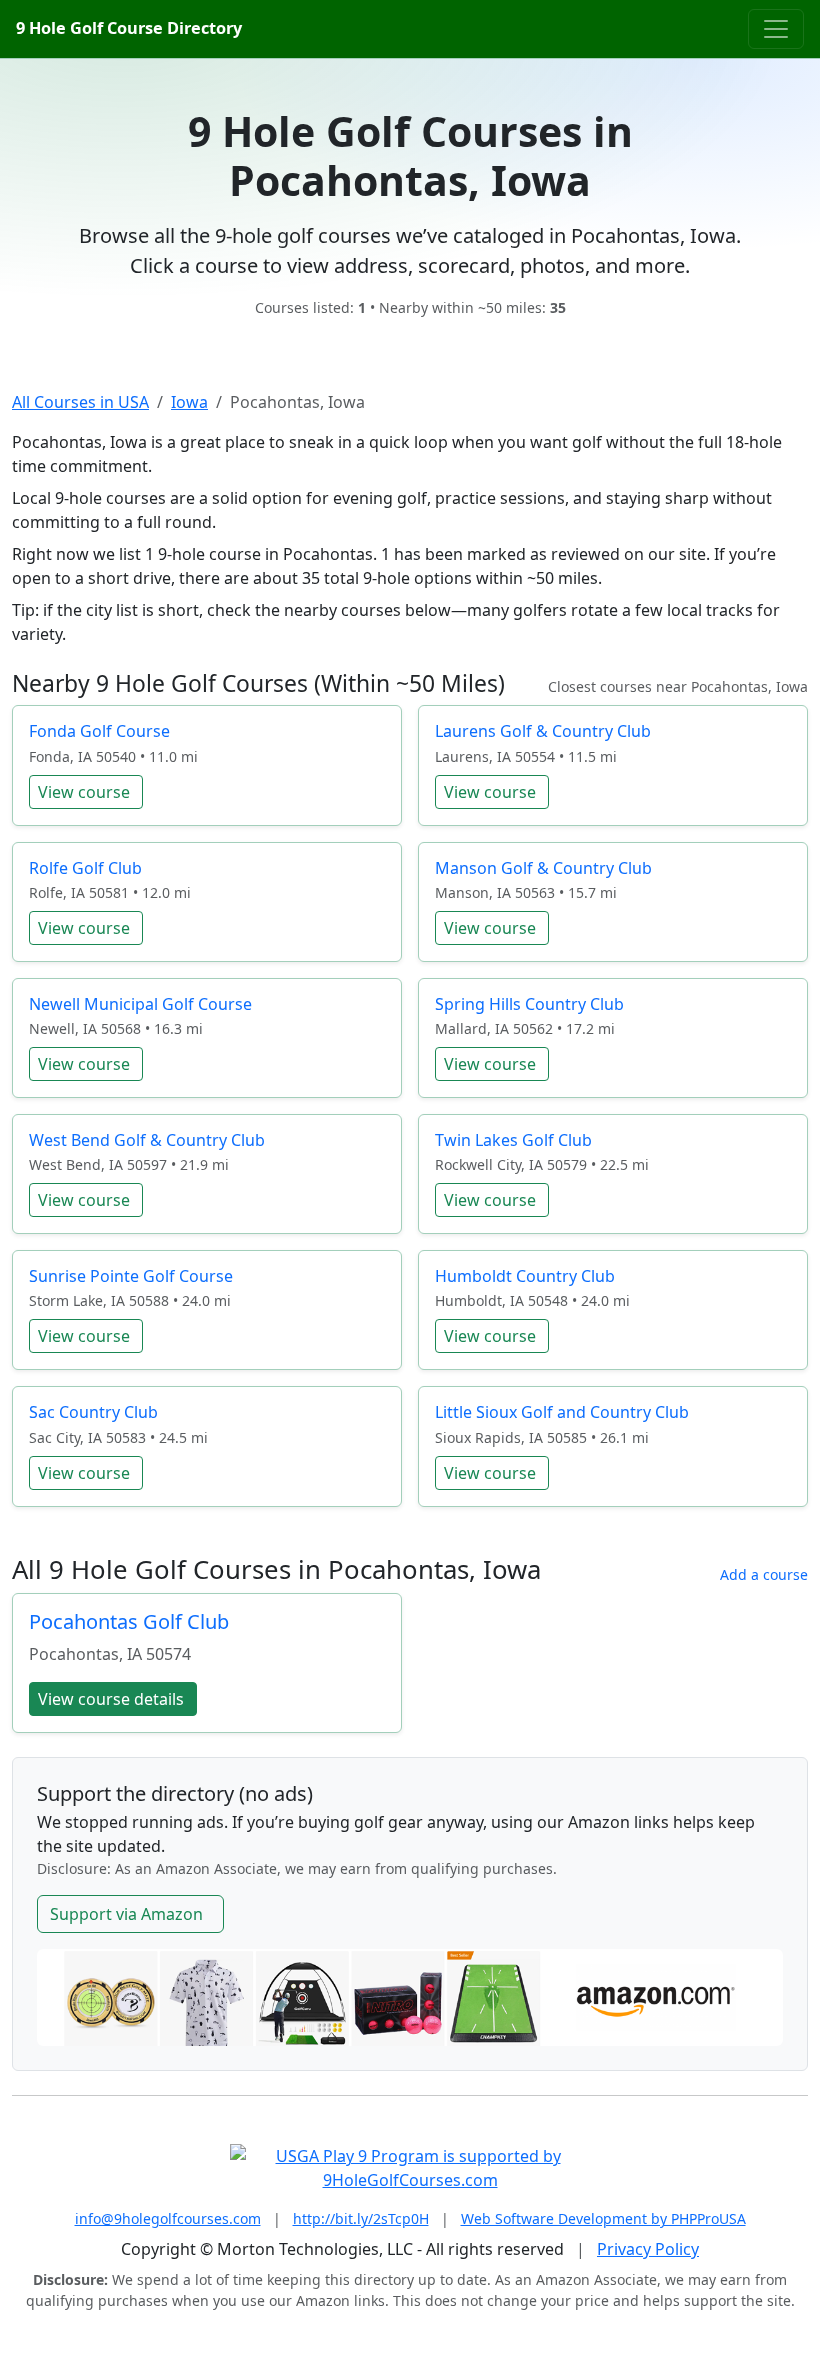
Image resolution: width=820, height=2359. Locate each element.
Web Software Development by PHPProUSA (603, 2218)
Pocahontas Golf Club (129, 1621)
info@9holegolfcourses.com (168, 2218)
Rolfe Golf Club (85, 868)
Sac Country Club (93, 1412)
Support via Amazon (126, 1914)
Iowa (189, 402)
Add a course (764, 1574)
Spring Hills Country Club (529, 1004)
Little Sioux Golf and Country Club (562, 1412)
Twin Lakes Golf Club (513, 1140)
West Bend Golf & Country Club (147, 1140)
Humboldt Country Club (525, 1276)
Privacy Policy (648, 2249)
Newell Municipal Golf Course (140, 1004)
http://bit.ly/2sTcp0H (361, 2218)
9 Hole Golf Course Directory (129, 28)
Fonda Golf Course (99, 731)
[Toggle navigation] (776, 29)
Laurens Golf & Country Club (543, 731)
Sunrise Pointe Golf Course (131, 1276)
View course (84, 792)
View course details (111, 1699)
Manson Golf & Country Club (543, 868)
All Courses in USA (80, 402)
